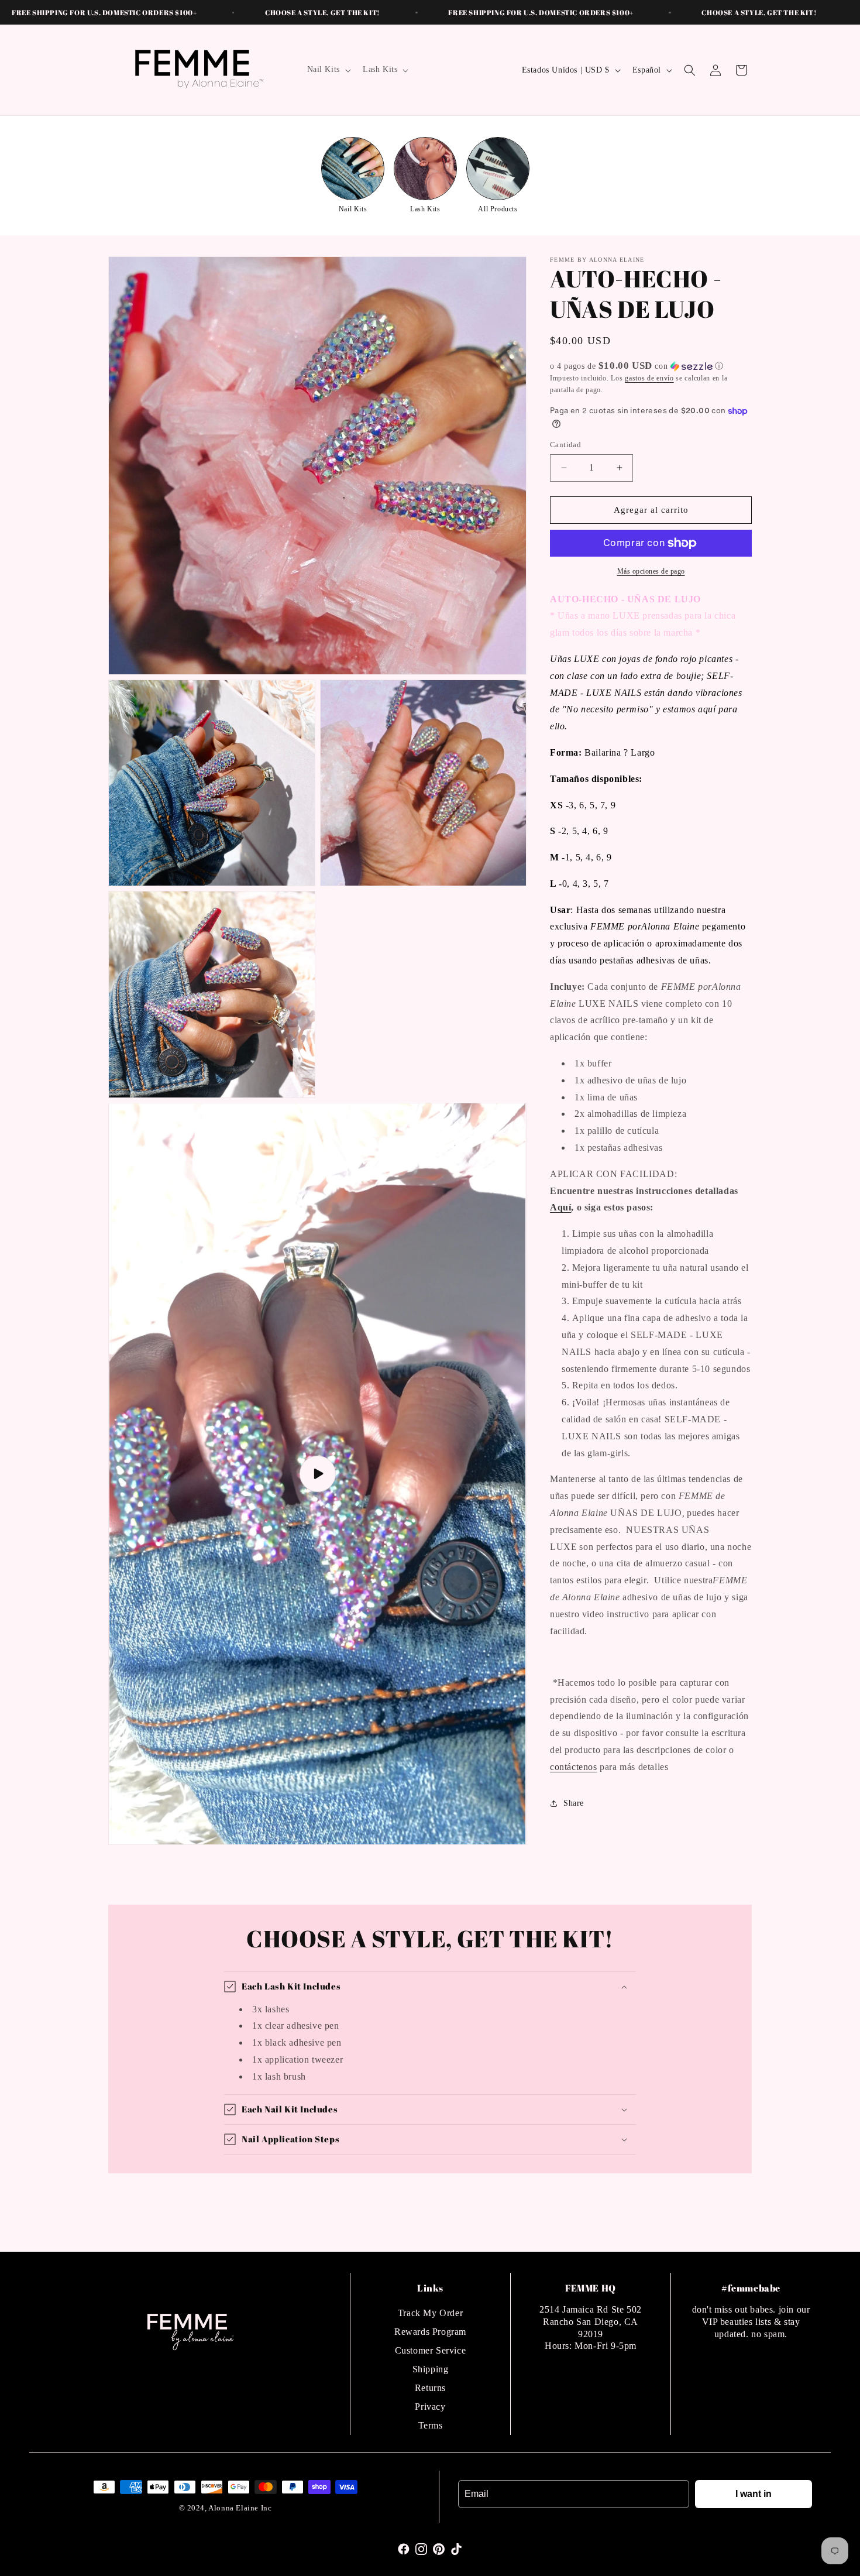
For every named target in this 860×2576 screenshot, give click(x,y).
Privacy (430, 2407)
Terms (431, 2425)
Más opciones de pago (651, 571)
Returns (430, 2388)
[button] (328, 70)
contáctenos (574, 1767)
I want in (754, 2494)
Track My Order (430, 2313)
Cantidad (565, 445)
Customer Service (431, 2350)
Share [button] (574, 1803)
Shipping (431, 2369)
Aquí (560, 1208)
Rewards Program (430, 2332)
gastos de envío (649, 378)
